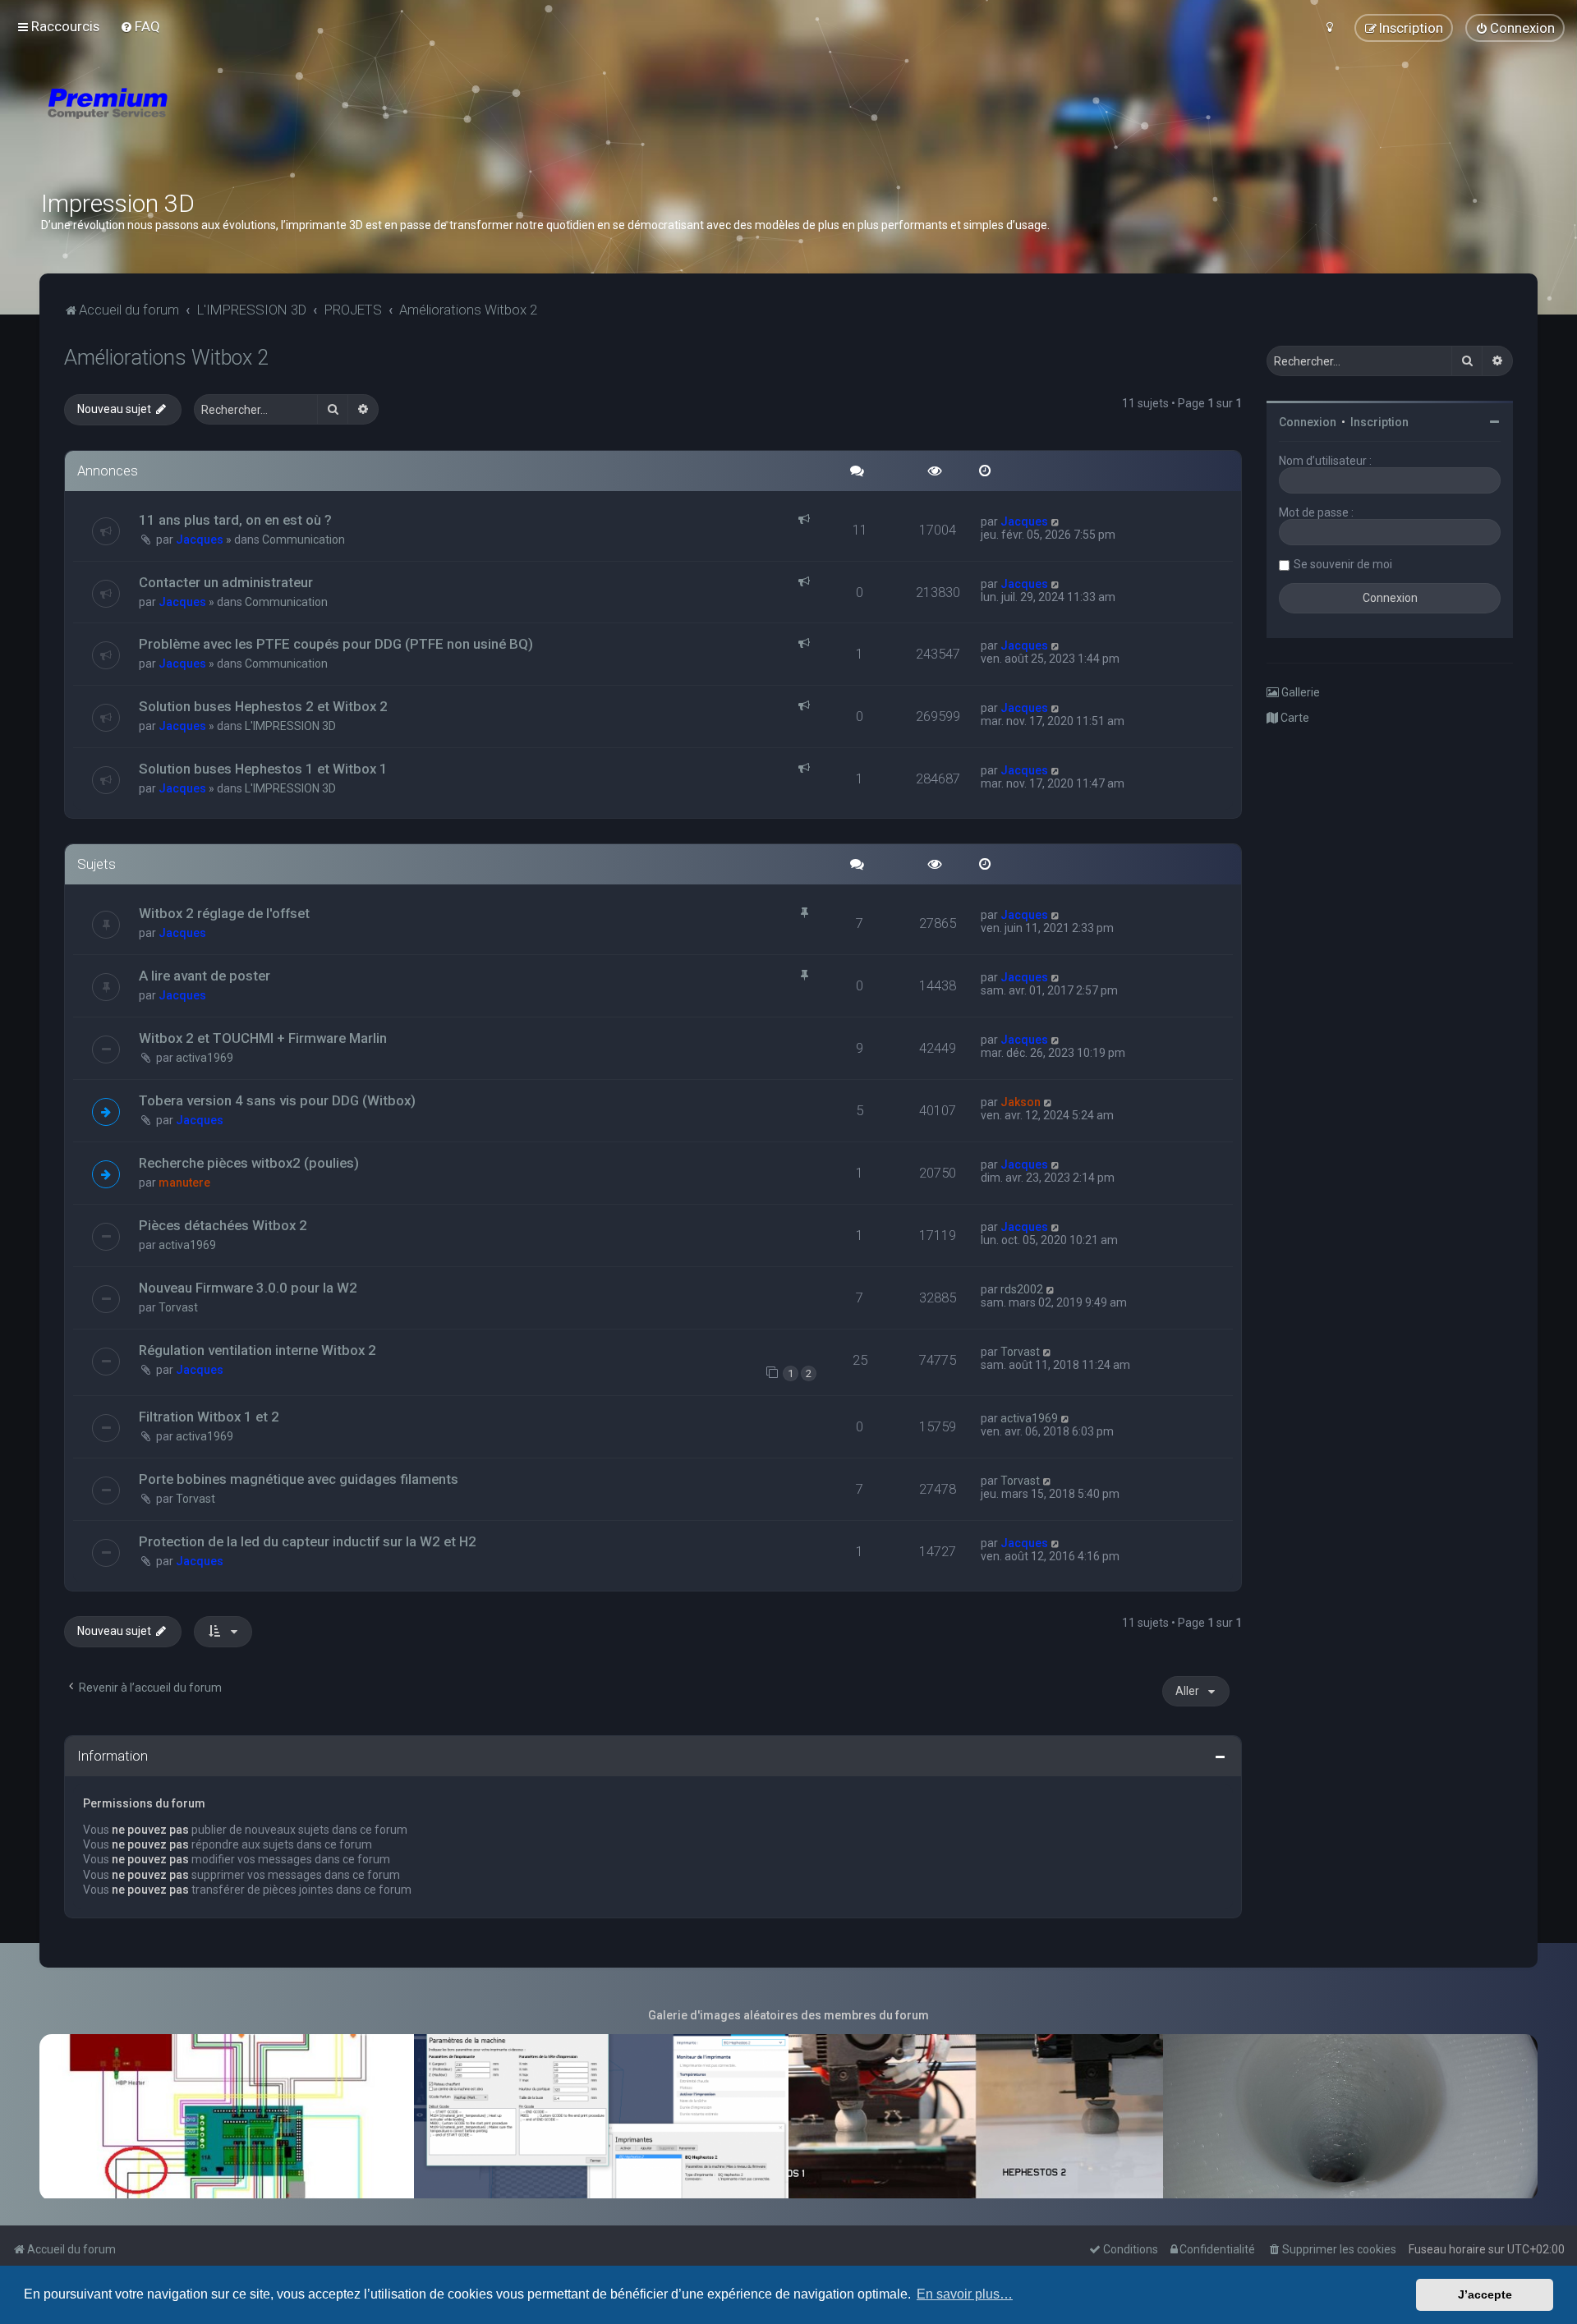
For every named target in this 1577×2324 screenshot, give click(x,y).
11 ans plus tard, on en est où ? (235, 520)
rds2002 (1022, 1289)
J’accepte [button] (1485, 2294)
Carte (1294, 718)
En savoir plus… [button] (965, 2294)
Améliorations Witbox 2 (166, 358)
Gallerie (1299, 692)
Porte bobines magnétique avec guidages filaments (299, 1479)
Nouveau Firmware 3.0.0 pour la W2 (248, 1288)
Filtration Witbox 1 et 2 (209, 1417)
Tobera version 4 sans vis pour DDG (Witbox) (277, 1100)
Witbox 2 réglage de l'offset (224, 913)
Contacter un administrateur (226, 582)
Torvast (178, 1307)
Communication (303, 540)
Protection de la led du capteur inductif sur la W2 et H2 (308, 1541)
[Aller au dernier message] (1056, 521)
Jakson (1021, 1102)
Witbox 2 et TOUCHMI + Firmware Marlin (263, 1038)
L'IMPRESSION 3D (290, 726)
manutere (184, 1183)
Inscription (1379, 422)
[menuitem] (140, 26)
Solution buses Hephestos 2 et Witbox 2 (263, 706)
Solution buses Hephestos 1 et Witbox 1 (263, 769)
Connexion (1308, 422)
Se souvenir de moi (1343, 564)
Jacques (200, 540)
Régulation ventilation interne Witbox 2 (257, 1350)
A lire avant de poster (205, 976)
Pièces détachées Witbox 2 (223, 1225)
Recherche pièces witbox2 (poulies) (249, 1163)
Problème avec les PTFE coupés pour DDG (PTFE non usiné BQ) (336, 644)
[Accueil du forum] (205, 123)
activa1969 (205, 1058)
